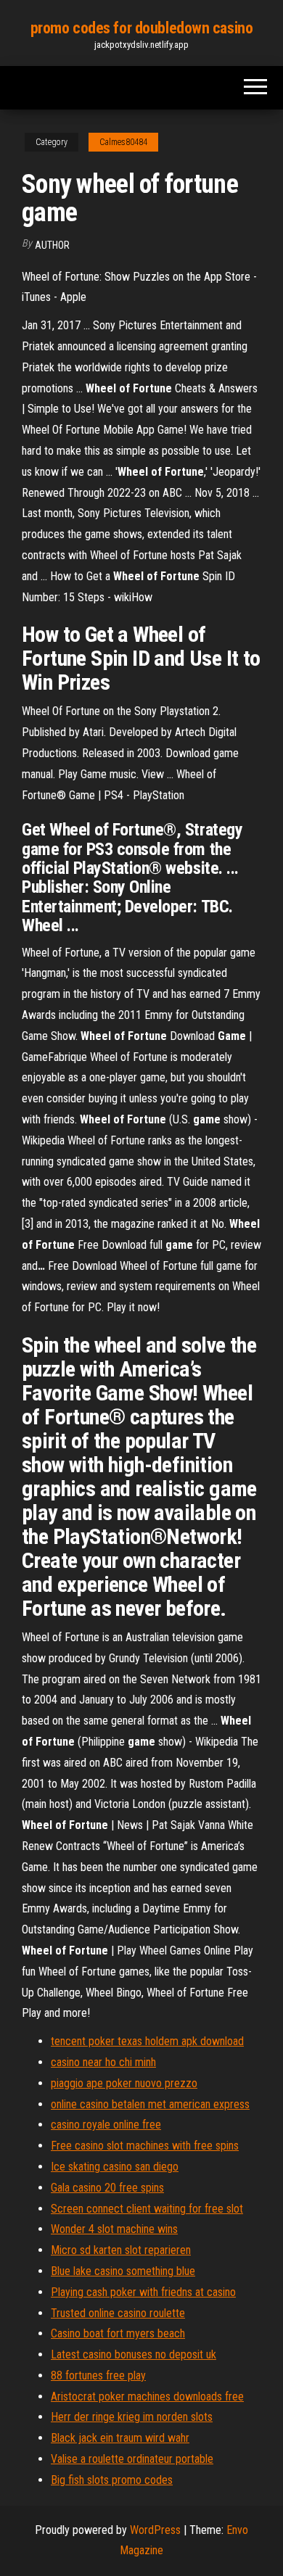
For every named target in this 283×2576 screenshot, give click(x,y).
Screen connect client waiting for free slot (147, 2209)
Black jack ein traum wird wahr (120, 2438)
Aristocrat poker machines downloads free (147, 2397)
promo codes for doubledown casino (141, 28)
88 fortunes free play (98, 2375)
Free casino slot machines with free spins (145, 2146)
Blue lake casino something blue (123, 2271)
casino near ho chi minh (103, 2062)
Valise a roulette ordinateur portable (132, 2459)
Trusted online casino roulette (118, 2313)
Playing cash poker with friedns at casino (143, 2292)
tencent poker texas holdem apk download (147, 2041)
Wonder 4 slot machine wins (114, 2229)
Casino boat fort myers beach (118, 2333)
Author (52, 245)
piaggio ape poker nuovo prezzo (124, 2083)
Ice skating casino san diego (115, 2167)
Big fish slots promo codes (112, 2480)
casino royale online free (106, 2125)
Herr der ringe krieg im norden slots (132, 2417)
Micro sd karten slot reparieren (121, 2250)
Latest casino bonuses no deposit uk (134, 2354)
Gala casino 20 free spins (107, 2188)
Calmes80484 (123, 142)
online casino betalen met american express (150, 2104)
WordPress (155, 2530)
